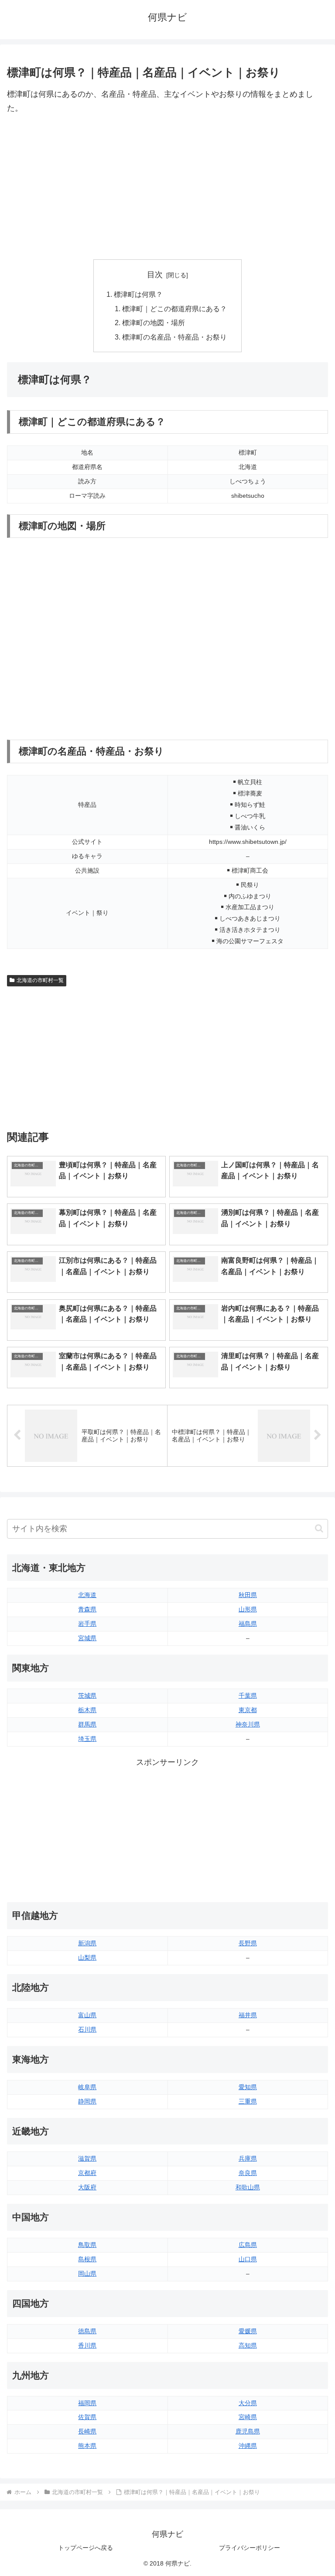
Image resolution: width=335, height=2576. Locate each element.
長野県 (248, 1943)
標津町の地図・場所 (154, 323)
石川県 (87, 2029)
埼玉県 (87, 1739)
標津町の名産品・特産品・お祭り (174, 337)
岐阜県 (87, 2087)
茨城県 (87, 1696)
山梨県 (87, 1957)
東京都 (248, 1710)
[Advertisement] (167, 187)
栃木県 (87, 1710)
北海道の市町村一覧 (40, 980)
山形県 (248, 1609)
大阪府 (87, 2187)
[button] (319, 1528)
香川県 (87, 2345)
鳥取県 (87, 2245)
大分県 (248, 2403)
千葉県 (248, 1696)
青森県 (87, 1609)
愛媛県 (248, 2331)
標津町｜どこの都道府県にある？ (174, 309)
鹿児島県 (248, 2431)
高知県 (248, 2345)
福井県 (248, 2015)
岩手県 (87, 1624)
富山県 (87, 2015)
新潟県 (87, 1943)
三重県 (248, 2101)
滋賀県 (87, 2158)
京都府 (87, 2173)
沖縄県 (248, 2446)
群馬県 (87, 1724)
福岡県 (87, 2403)
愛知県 (248, 2087)
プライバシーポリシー (250, 2548)
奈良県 (248, 2173)
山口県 (248, 2259)
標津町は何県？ (138, 294)
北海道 (87, 1595)
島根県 (87, 2259)
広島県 (248, 2245)
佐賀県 (87, 2417)
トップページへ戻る (85, 2548)
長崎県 (87, 2431)
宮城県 (87, 1638)
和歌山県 (248, 2187)
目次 (155, 275)
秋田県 (248, 1595)
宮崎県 (248, 2417)
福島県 (248, 1624)
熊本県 (87, 2446)
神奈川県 (248, 1724)
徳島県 (87, 2331)
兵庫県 (248, 2158)
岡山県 (87, 2274)
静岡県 (87, 2101)
